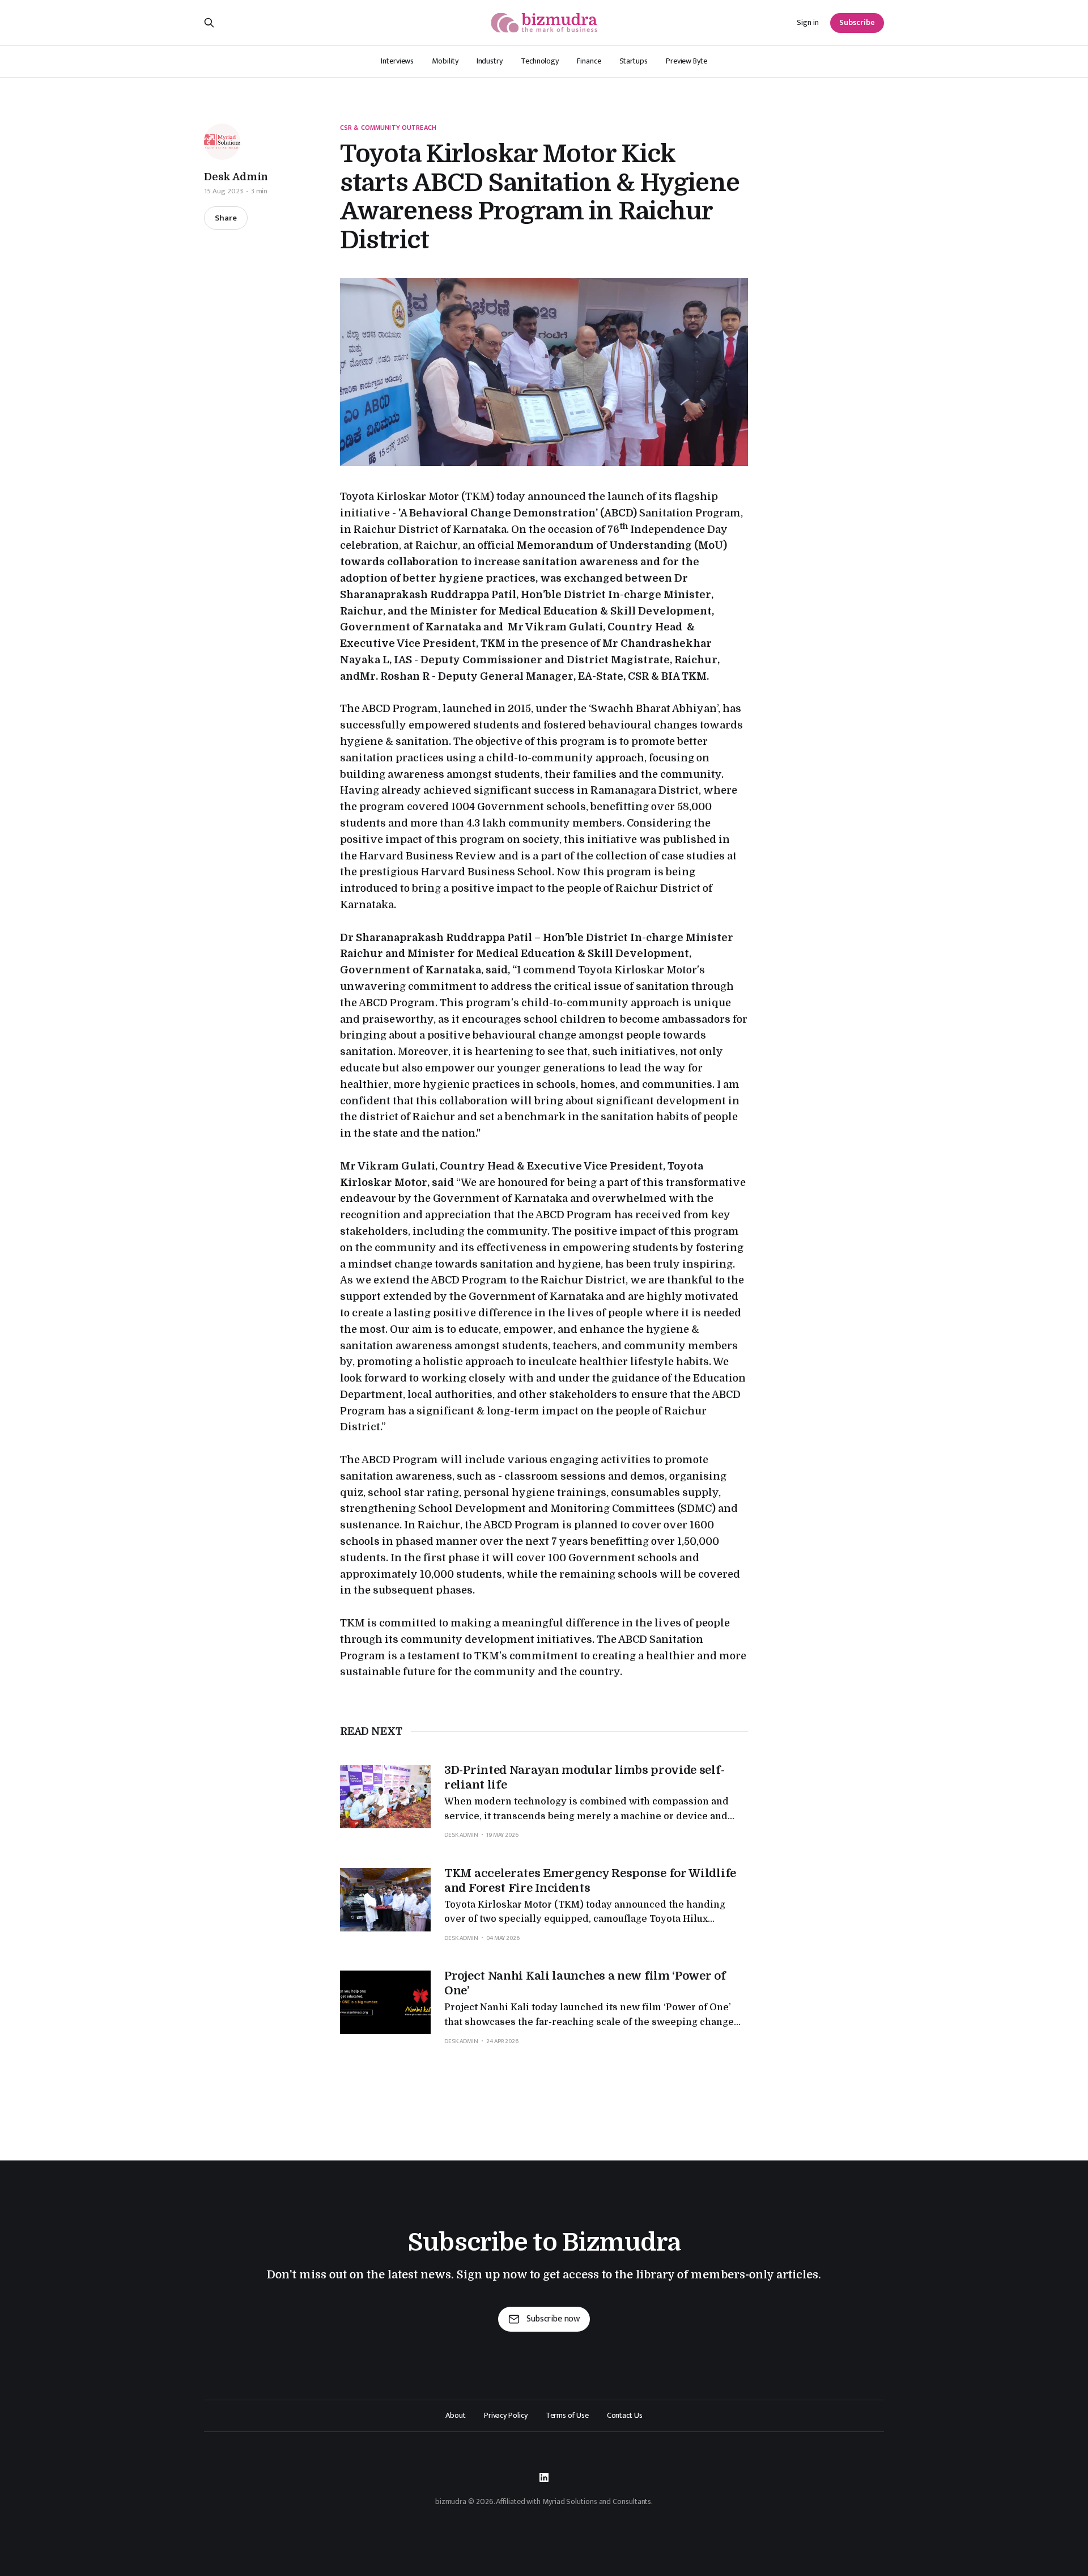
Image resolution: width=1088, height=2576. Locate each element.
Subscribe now (553, 2319)
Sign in (808, 23)
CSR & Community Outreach (388, 128)
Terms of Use (567, 2416)
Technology (540, 61)
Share (226, 218)
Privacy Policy (506, 2416)
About (456, 2416)
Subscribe (857, 22)
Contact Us (625, 2416)
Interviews (397, 61)
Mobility (445, 61)
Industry (490, 61)
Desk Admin (236, 177)
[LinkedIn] (544, 2477)
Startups (634, 61)
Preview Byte (687, 61)
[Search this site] (209, 23)
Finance (589, 61)
